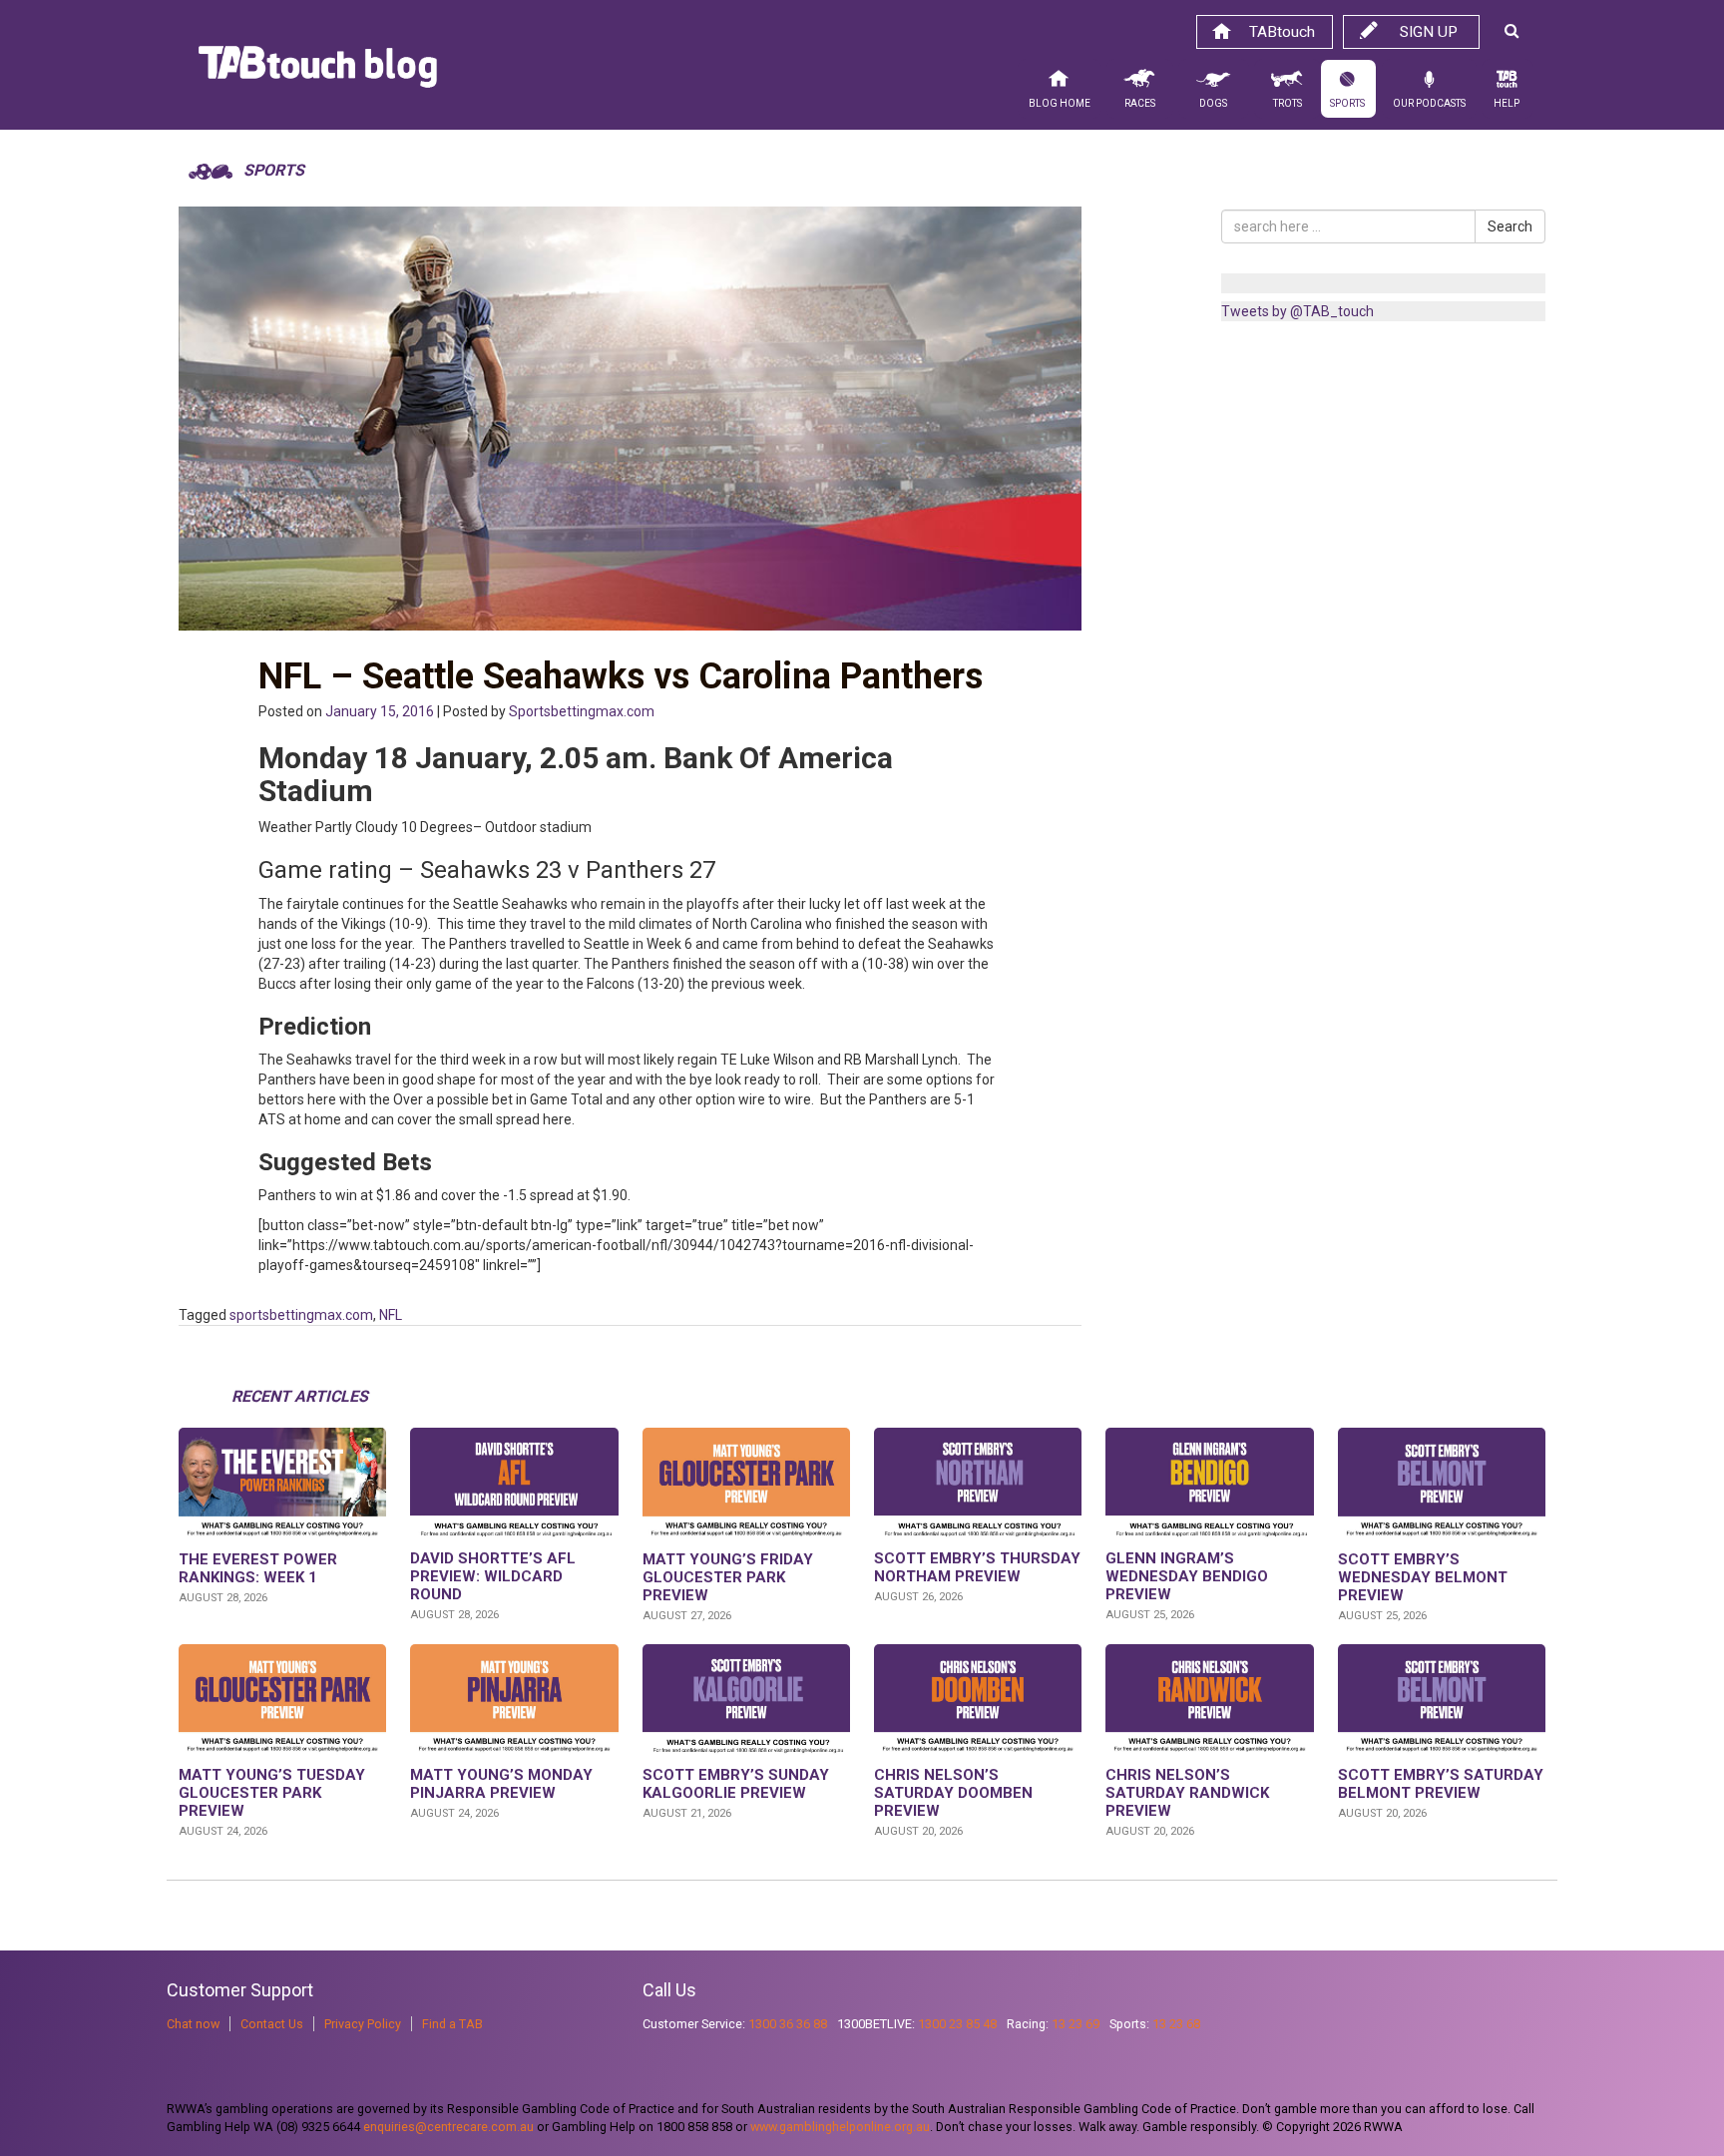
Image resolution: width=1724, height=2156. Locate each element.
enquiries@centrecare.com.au (448, 2127)
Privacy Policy (363, 2024)
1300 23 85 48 (957, 2024)
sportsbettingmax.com (301, 1315)
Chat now (193, 2024)
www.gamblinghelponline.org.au (840, 2127)
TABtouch (1282, 32)
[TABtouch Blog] (318, 72)
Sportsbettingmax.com (582, 711)
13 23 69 (1076, 2024)
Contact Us (272, 2024)
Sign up (1429, 32)
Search (1510, 226)
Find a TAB (452, 2024)
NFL (391, 1315)
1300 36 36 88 (788, 2024)
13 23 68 (1176, 2024)
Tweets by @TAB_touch (1297, 311)
